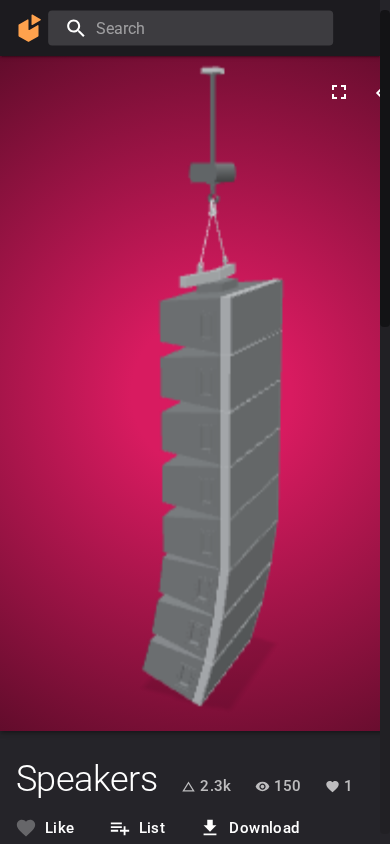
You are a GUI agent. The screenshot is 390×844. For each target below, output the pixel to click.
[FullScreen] (339, 92)
